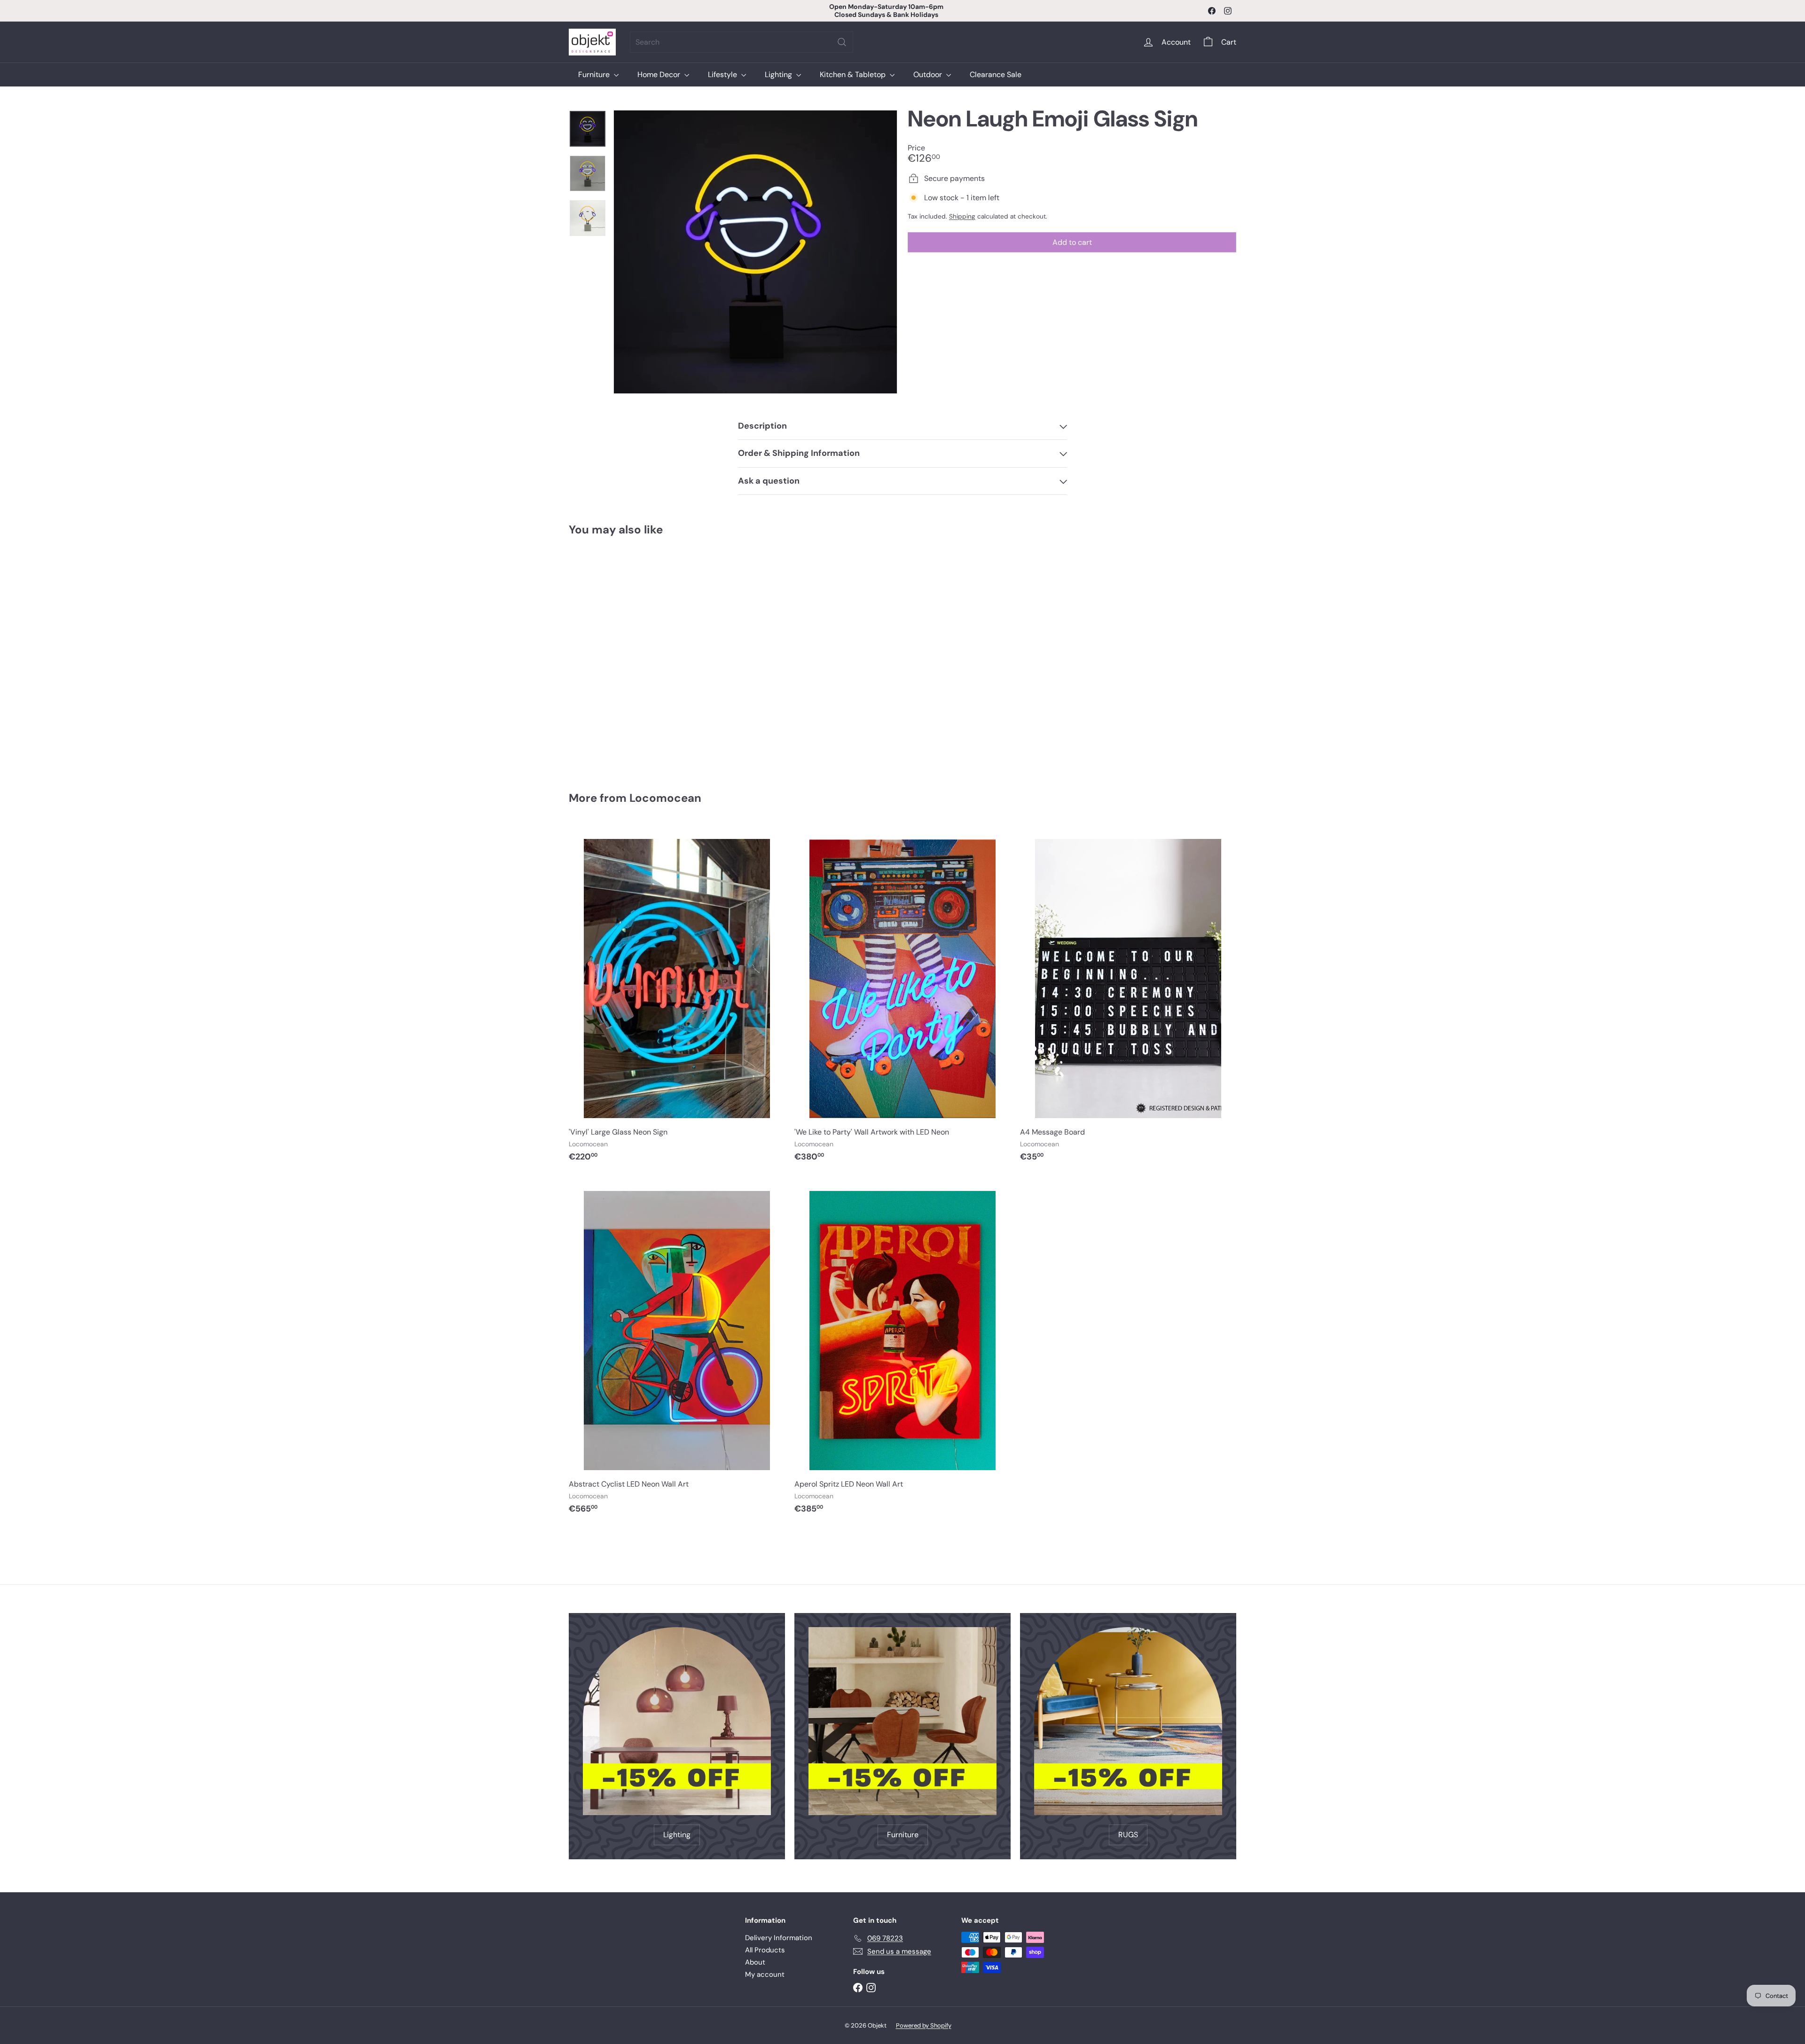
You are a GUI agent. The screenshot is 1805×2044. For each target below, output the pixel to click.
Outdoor (929, 74)
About (755, 1962)
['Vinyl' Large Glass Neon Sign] (677, 998)
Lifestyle (723, 74)
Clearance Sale (996, 74)
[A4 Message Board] (1128, 998)
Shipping (962, 216)
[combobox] (742, 42)
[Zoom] (755, 252)
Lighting (779, 74)
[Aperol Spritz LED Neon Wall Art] (902, 1350)
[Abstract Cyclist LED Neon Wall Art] (677, 1350)
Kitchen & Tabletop (854, 74)
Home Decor (660, 74)
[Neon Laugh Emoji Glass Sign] (620, 657)
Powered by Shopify (924, 2025)
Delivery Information (779, 1938)
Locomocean (665, 798)
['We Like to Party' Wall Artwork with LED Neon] (902, 998)
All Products (765, 1950)
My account (765, 1974)
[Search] (842, 42)
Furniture (595, 74)
